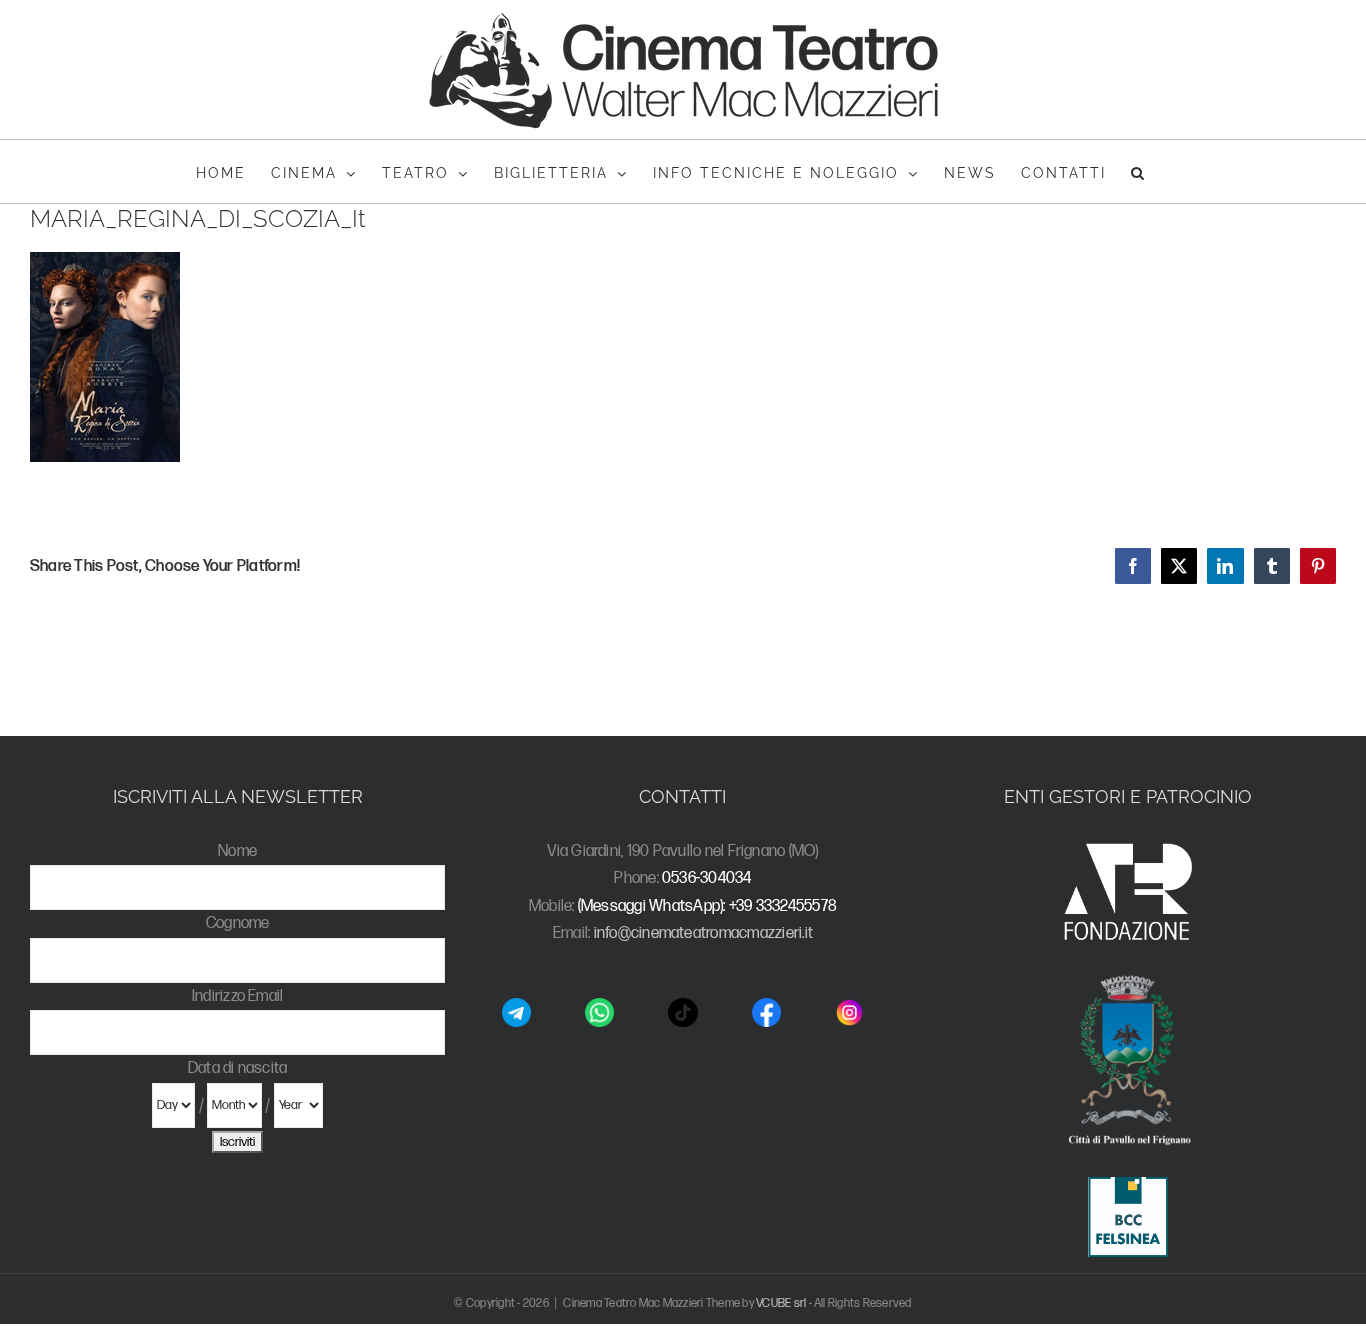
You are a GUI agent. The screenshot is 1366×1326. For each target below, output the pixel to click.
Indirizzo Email (238, 996)
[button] (1138, 171)
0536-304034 (707, 878)
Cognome (238, 923)
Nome (237, 851)
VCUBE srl (781, 1303)
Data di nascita (238, 1068)
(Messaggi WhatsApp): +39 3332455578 (707, 906)
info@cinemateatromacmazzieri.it (703, 933)
